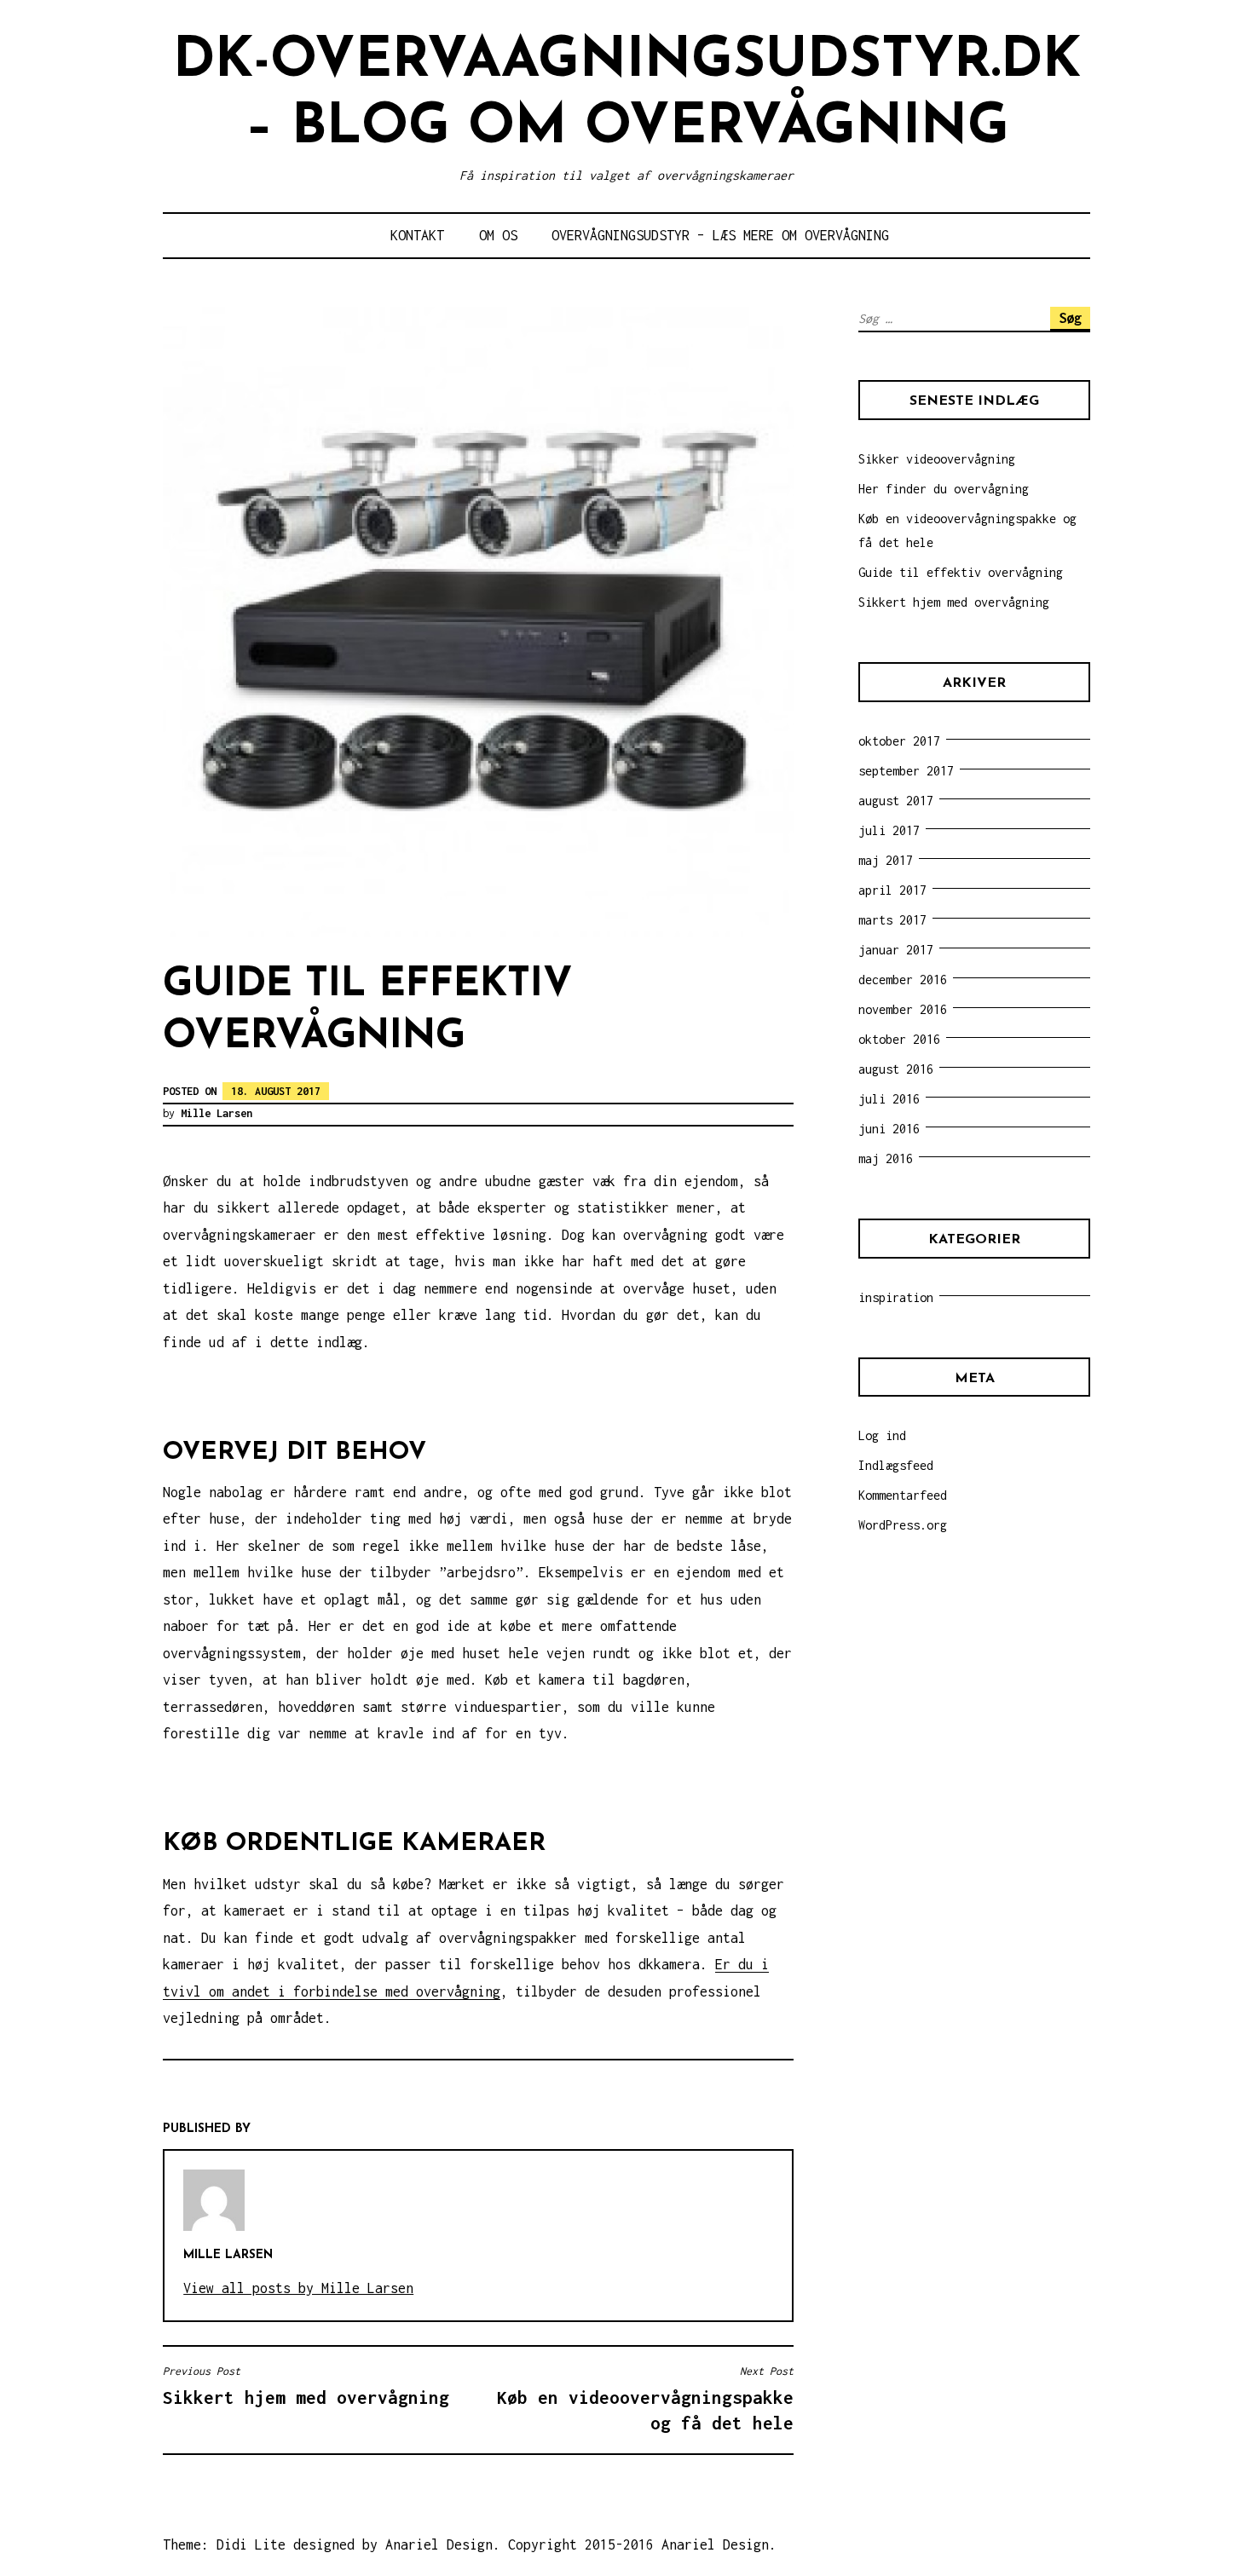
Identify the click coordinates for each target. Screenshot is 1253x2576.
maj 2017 (886, 860)
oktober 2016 (899, 1039)
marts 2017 (892, 920)
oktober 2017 (899, 741)
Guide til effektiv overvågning (961, 572)
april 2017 (892, 890)
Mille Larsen (217, 1113)
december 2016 (903, 980)
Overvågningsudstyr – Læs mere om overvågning (720, 235)
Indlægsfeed (896, 1465)
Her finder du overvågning (944, 489)
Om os (498, 235)
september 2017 (906, 771)
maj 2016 (886, 1158)
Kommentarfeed (903, 1495)
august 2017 (896, 801)
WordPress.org (903, 1525)
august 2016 (896, 1069)
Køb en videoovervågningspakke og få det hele (645, 2398)
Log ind (882, 1435)
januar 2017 (896, 950)
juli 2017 (889, 830)
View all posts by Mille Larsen (298, 2288)
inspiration (896, 1297)
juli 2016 (889, 1099)
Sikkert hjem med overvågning (954, 602)
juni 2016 (889, 1129)
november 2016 (903, 1009)
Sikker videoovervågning (937, 459)
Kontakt (417, 235)
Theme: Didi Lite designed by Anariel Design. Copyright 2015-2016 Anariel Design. (470, 2544)
